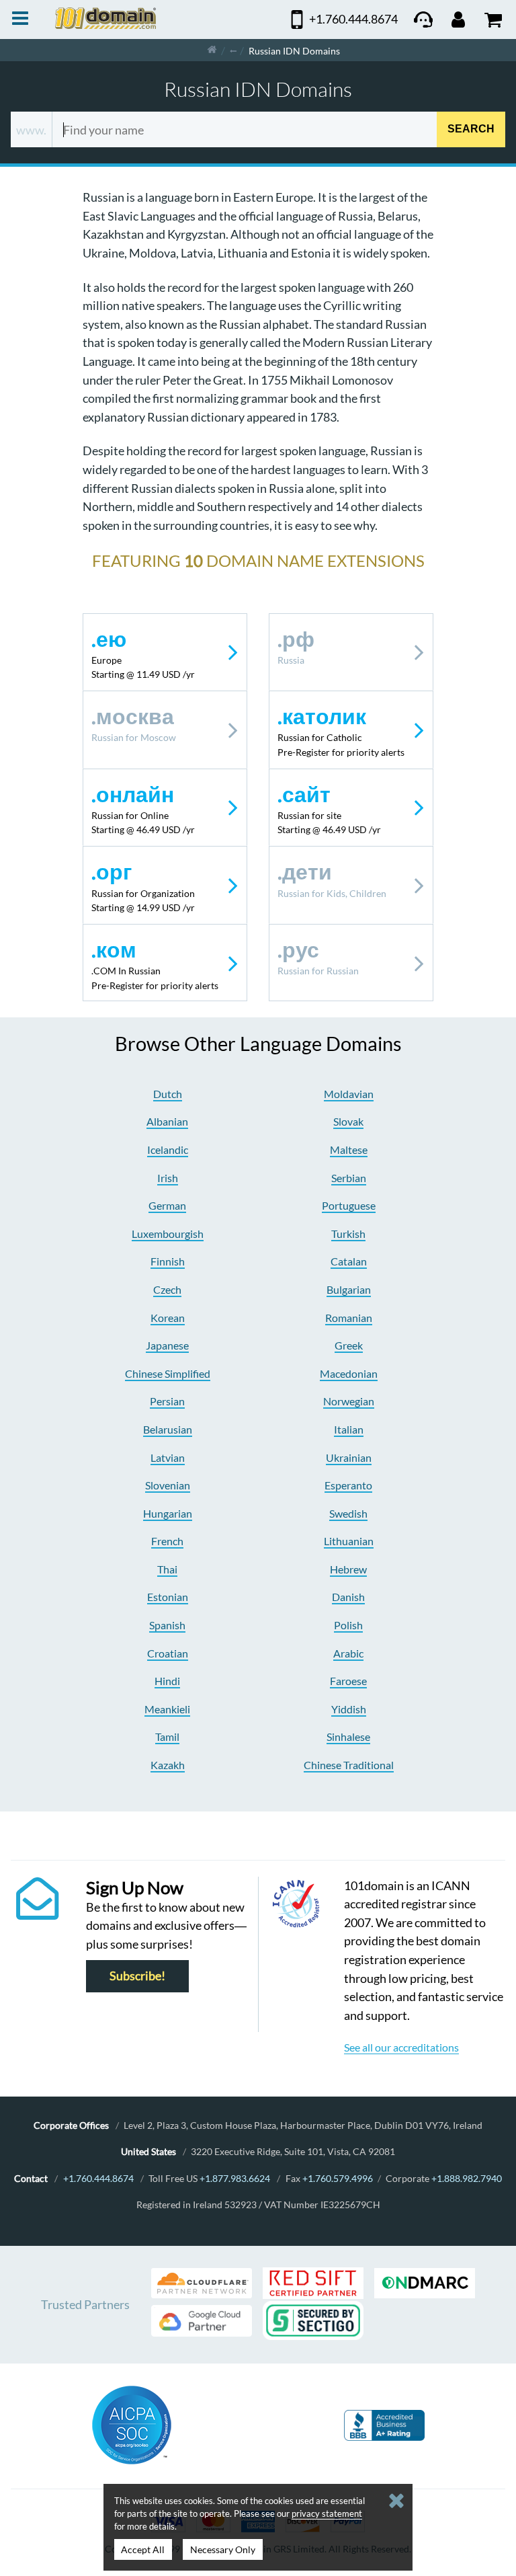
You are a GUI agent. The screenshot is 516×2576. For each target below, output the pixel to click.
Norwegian (349, 1401)
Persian (167, 1401)
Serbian (349, 1178)
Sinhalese (348, 1736)
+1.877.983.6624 (235, 2178)
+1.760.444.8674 (98, 2178)
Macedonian (349, 1373)
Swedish (348, 1513)
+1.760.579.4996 (338, 2178)
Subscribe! (137, 1976)
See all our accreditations (401, 2047)
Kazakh (168, 1765)
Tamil (167, 1736)
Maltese (349, 1149)
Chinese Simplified (168, 1373)
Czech (167, 1289)
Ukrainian (349, 1457)
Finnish (168, 1261)
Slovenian (168, 1485)
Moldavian (349, 1094)
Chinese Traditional (349, 1765)
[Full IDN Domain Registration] (233, 50)
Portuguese (349, 1205)
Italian (349, 1429)
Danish (348, 1597)
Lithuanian (349, 1541)
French (167, 1541)
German (167, 1205)
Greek (349, 1345)
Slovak (348, 1121)
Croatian (168, 1653)
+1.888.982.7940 (467, 2178)
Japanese (167, 1345)
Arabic (348, 1653)
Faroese (348, 1681)
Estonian (168, 1597)
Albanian (167, 1121)
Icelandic (168, 1149)
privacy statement (327, 2513)
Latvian (168, 1457)
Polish (348, 1625)
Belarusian (168, 1429)
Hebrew (348, 1569)
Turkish (348, 1234)
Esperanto (348, 1485)
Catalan (349, 1261)
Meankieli (167, 1709)
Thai (167, 1569)
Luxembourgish (168, 1234)
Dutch (168, 1094)
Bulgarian (349, 1289)
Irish (168, 1178)
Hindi (167, 1681)
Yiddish (349, 1709)
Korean (168, 1318)
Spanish (167, 1625)
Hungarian (168, 1513)
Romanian (349, 1318)
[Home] (212, 50)
